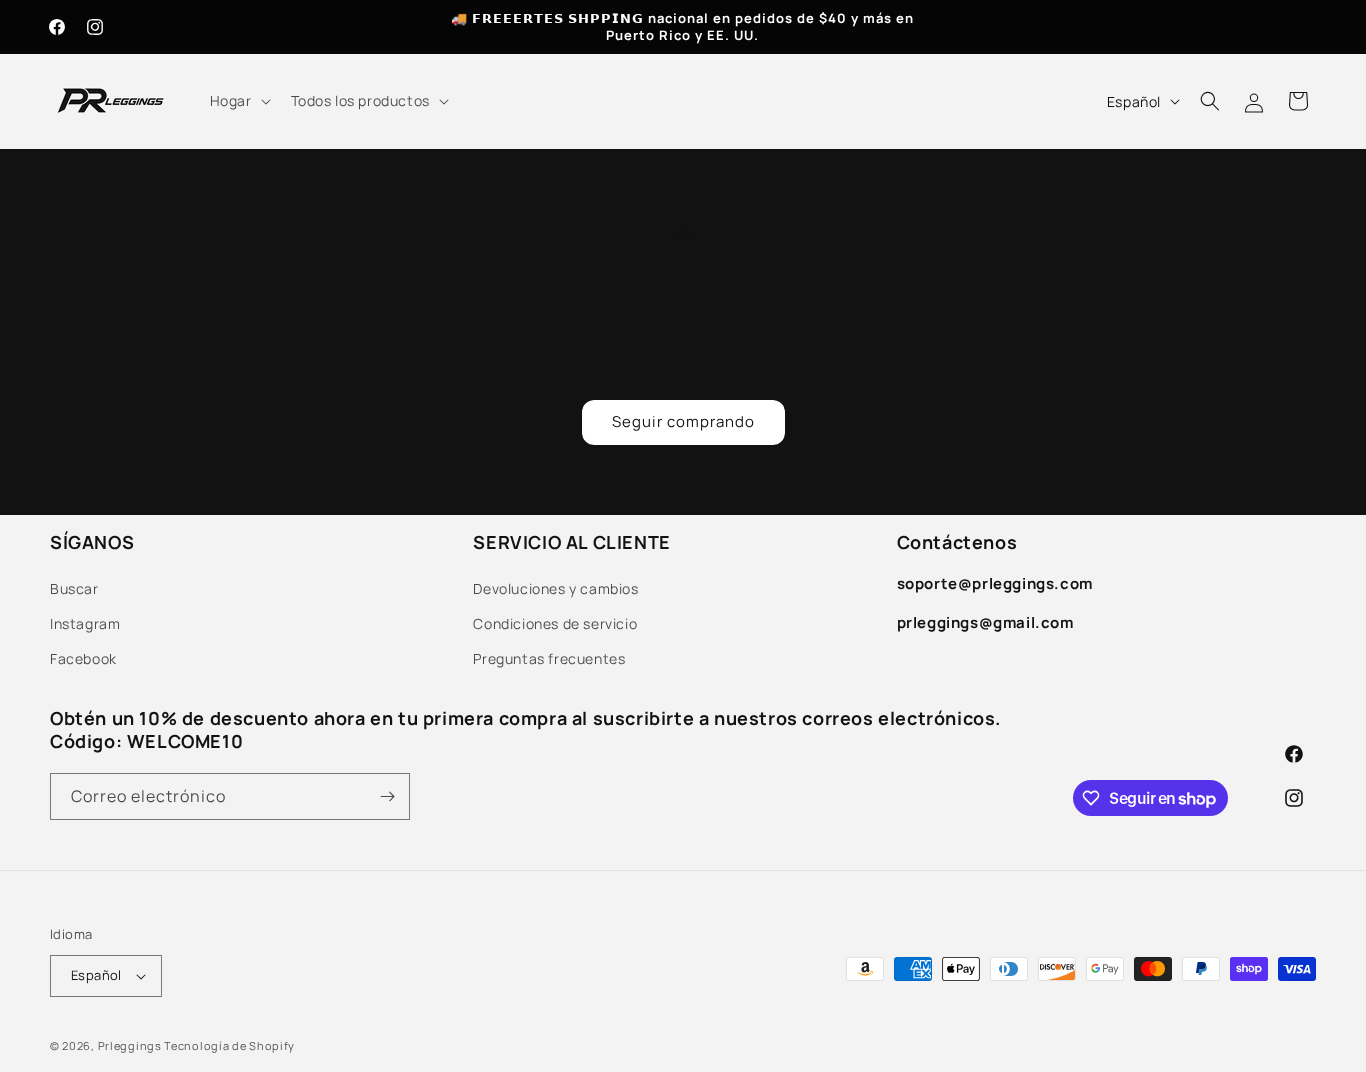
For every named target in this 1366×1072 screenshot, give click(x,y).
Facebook (83, 658)
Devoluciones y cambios (555, 588)
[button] (238, 101)
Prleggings (130, 1045)
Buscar (74, 588)
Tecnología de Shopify (229, 1045)
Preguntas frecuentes (549, 658)
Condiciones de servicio (555, 623)
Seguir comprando (683, 421)
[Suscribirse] (387, 796)
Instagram (85, 623)
